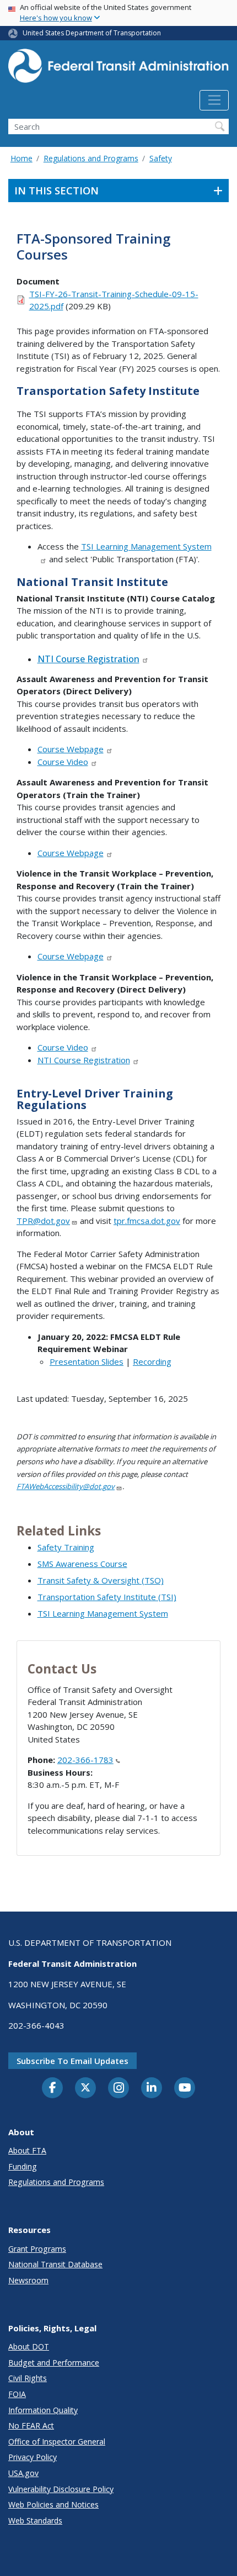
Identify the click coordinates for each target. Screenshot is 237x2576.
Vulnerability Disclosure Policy (61, 2489)
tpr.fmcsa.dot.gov (147, 1221)
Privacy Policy (33, 2457)
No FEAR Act (31, 2425)
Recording (152, 1361)
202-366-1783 (85, 1760)
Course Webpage (71, 749)
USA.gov (23, 2473)
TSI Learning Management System (103, 1613)
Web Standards (35, 2520)
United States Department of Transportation (92, 33)
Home (21, 158)
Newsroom (28, 2280)
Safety (161, 158)
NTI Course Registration (88, 659)
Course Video (63, 762)
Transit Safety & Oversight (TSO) (101, 1580)
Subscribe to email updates (72, 2061)
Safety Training (66, 1547)
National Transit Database (55, 2264)
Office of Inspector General (57, 2442)
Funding (23, 2166)
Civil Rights (28, 2378)
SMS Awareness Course (82, 1564)
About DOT (29, 2347)
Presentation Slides (87, 1361)
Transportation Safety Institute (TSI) (107, 1597)
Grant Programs (37, 2249)
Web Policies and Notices (53, 2504)
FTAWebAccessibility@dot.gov (66, 1486)
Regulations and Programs (91, 158)
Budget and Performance (54, 2363)
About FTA (27, 2150)
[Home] (118, 69)
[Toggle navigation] (214, 101)
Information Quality (43, 2410)
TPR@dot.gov (43, 1221)
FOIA (17, 2394)
